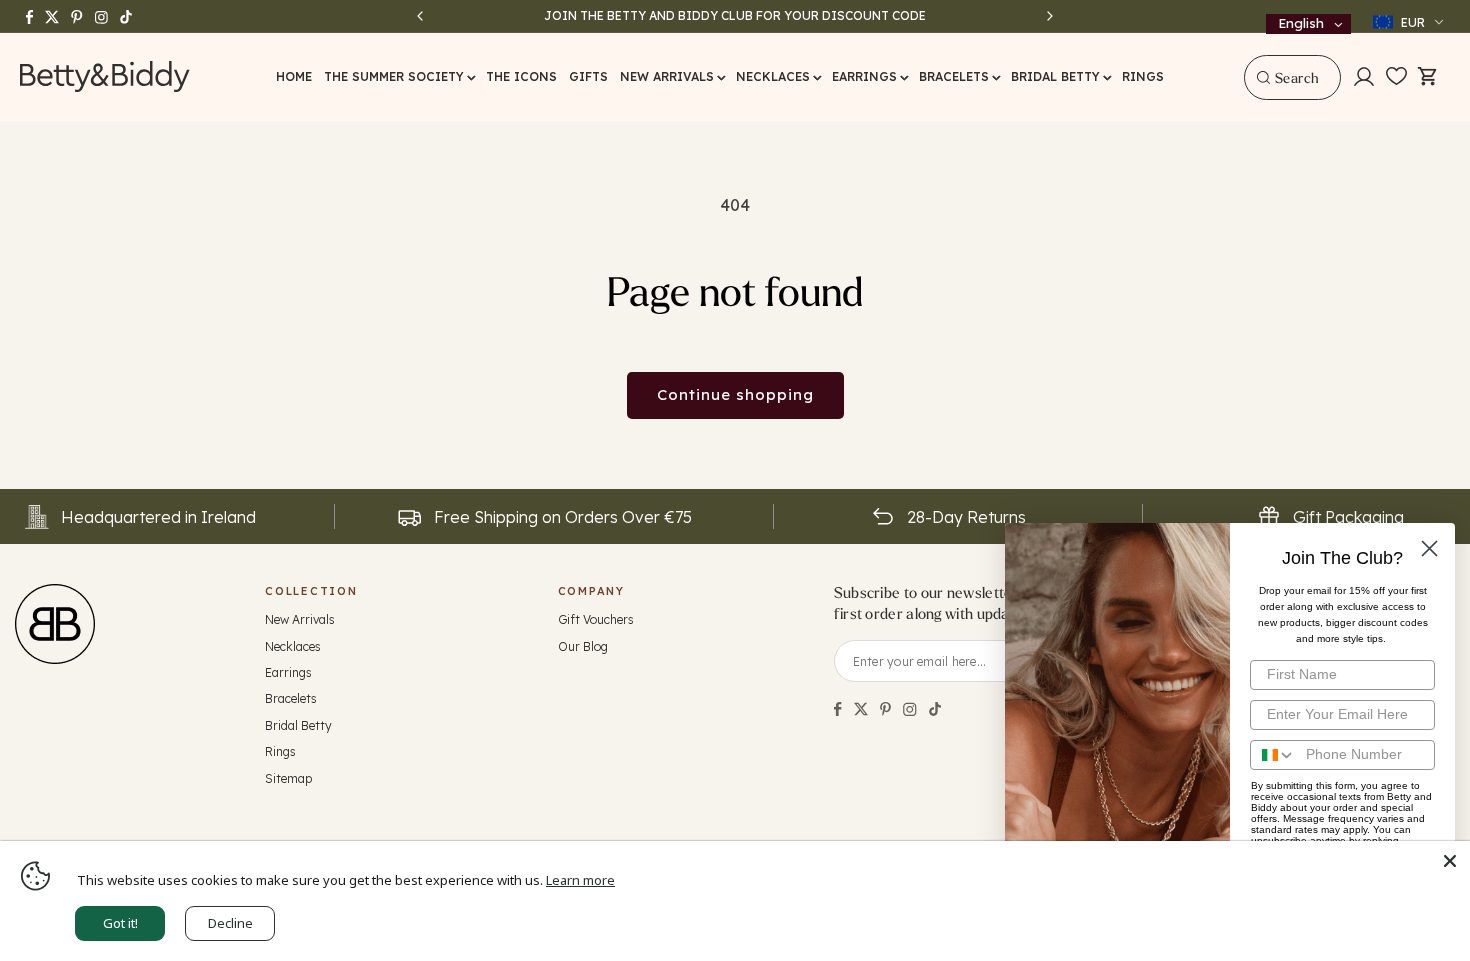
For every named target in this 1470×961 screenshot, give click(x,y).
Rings (280, 751)
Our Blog (583, 646)
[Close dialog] (1429, 548)
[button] (399, 77)
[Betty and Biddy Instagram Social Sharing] (910, 709)
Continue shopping (735, 394)
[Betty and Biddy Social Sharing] (885, 709)
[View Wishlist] (1396, 77)
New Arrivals (300, 619)
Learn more (580, 880)
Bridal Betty (298, 725)
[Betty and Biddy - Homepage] (105, 77)
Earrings (288, 672)
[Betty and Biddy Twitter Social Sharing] (861, 709)
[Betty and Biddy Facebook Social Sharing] (838, 709)
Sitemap (288, 778)
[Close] (1450, 861)
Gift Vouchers (596, 619)
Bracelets (291, 698)
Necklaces (293, 646)
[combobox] (1292, 77)
